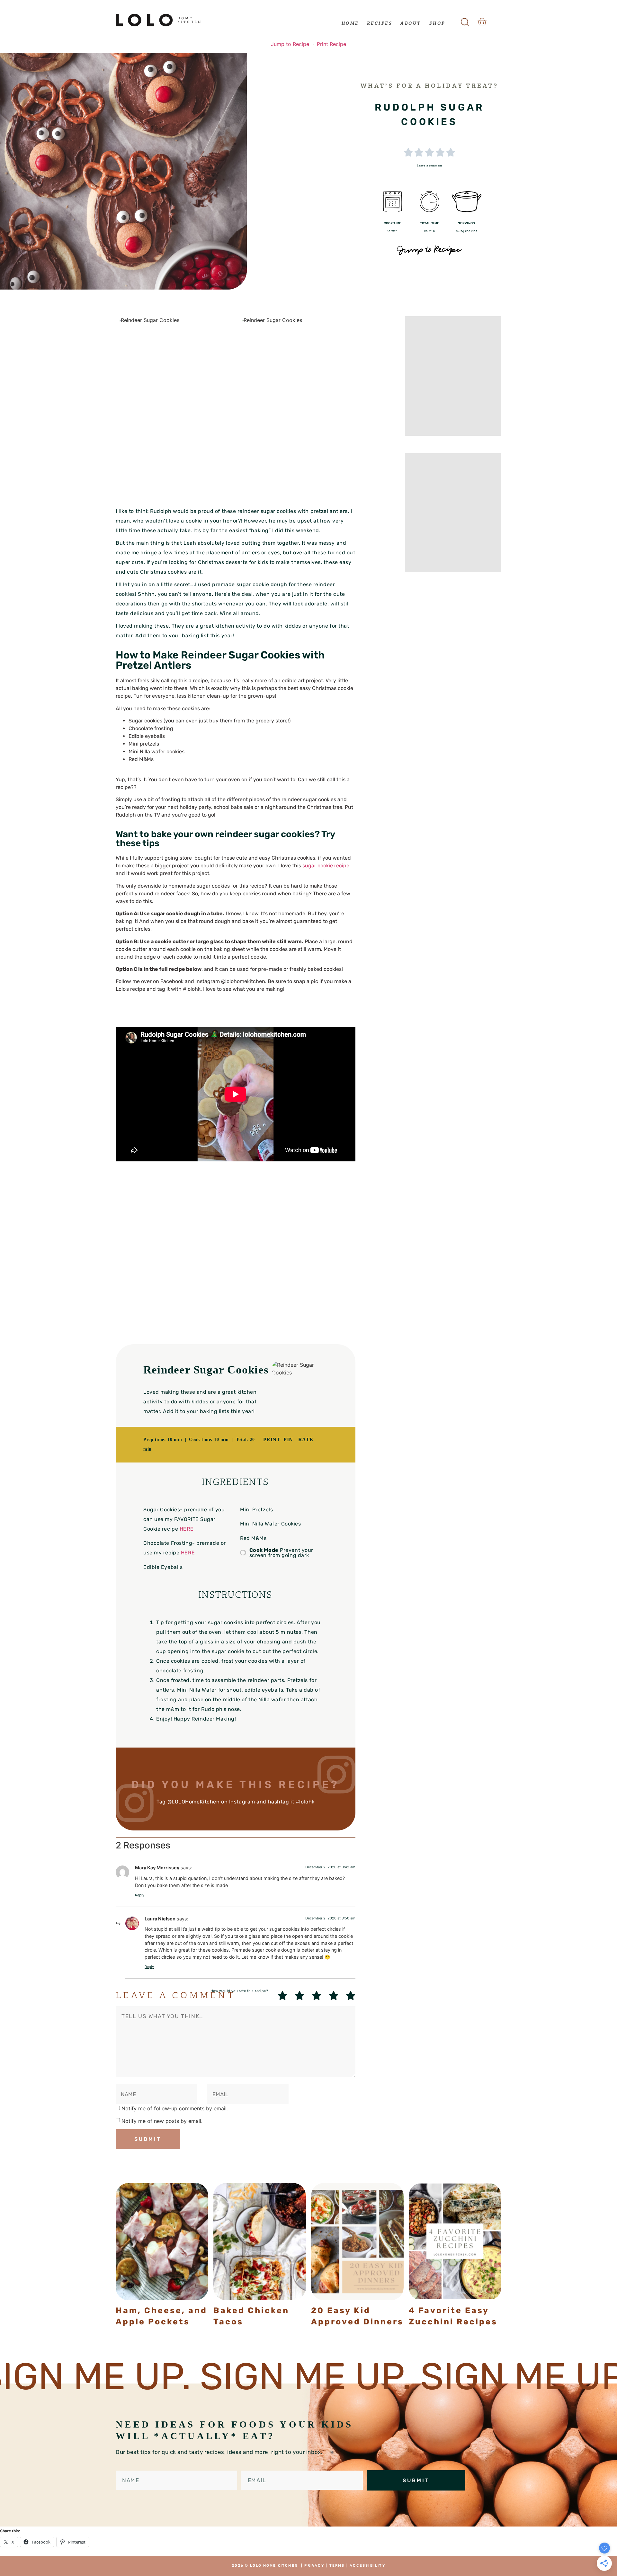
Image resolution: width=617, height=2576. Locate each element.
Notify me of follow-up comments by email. (175, 2108)
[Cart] (482, 22)
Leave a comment (429, 165)
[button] (465, 20)
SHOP (437, 23)
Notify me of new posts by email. (162, 2121)
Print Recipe (331, 44)
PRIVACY (314, 2566)
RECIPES (380, 23)
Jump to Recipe (290, 44)
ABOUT (411, 23)
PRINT (272, 1440)
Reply (140, 1895)
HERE (187, 1529)
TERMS (337, 2566)
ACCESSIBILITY (367, 2566)
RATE (306, 1440)
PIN (288, 1440)
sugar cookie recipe (326, 866)
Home (350, 23)
